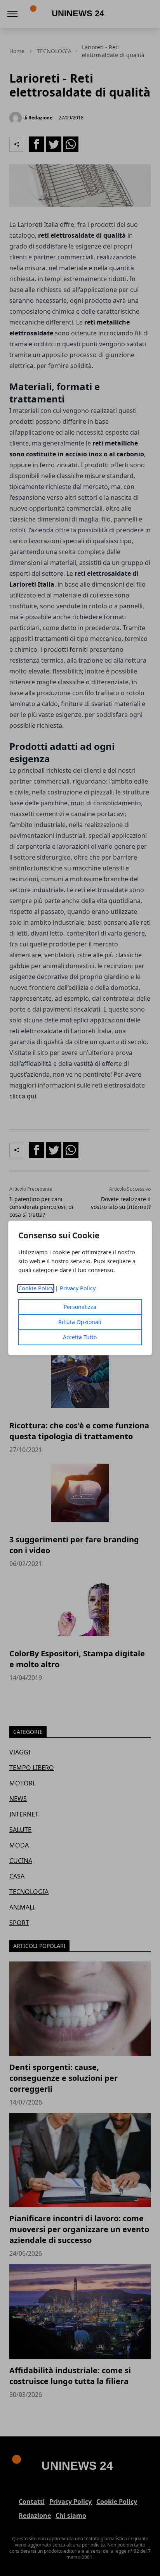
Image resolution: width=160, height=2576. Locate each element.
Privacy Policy (78, 1289)
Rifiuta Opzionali (80, 1322)
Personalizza (80, 1307)
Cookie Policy (36, 1289)
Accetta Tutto (80, 1337)
